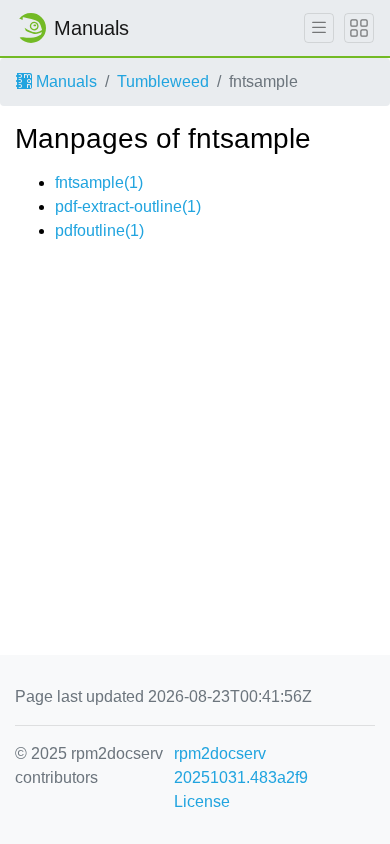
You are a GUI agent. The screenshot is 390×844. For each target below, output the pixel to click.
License (202, 801)
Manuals (64, 81)
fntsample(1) (99, 182)
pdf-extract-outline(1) (128, 206)
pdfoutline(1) (99, 230)
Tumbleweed (163, 81)
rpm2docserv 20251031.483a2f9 (241, 765)
